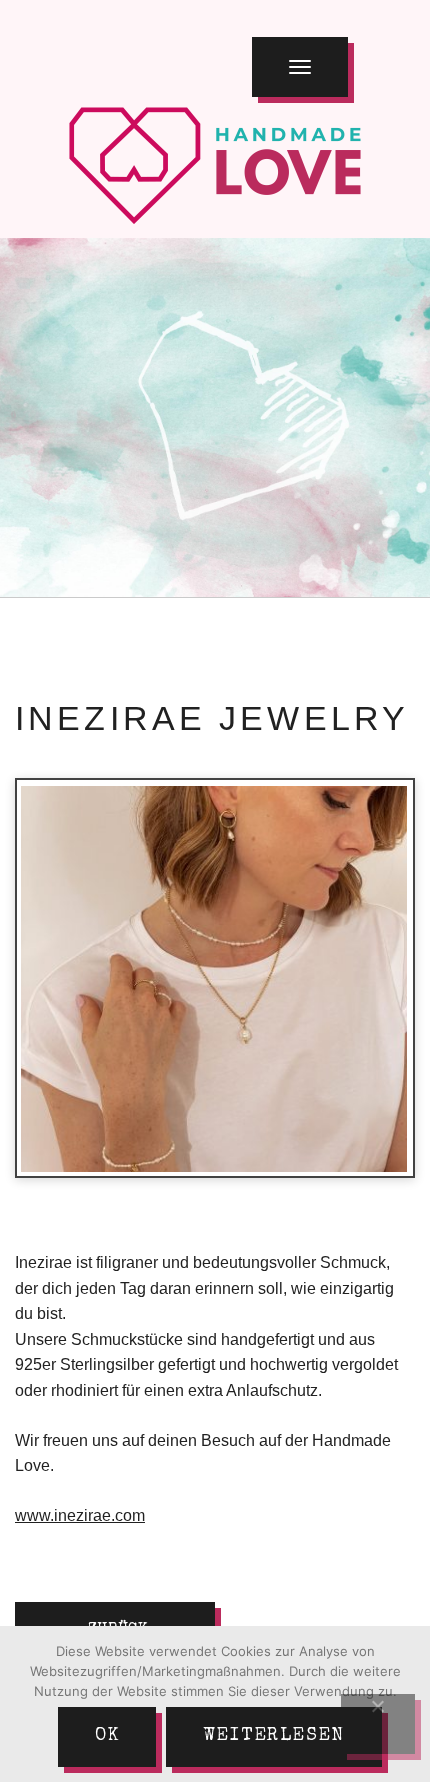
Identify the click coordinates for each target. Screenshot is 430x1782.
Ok (107, 1736)
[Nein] (378, 1724)
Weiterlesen (274, 1736)
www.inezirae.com (80, 1515)
